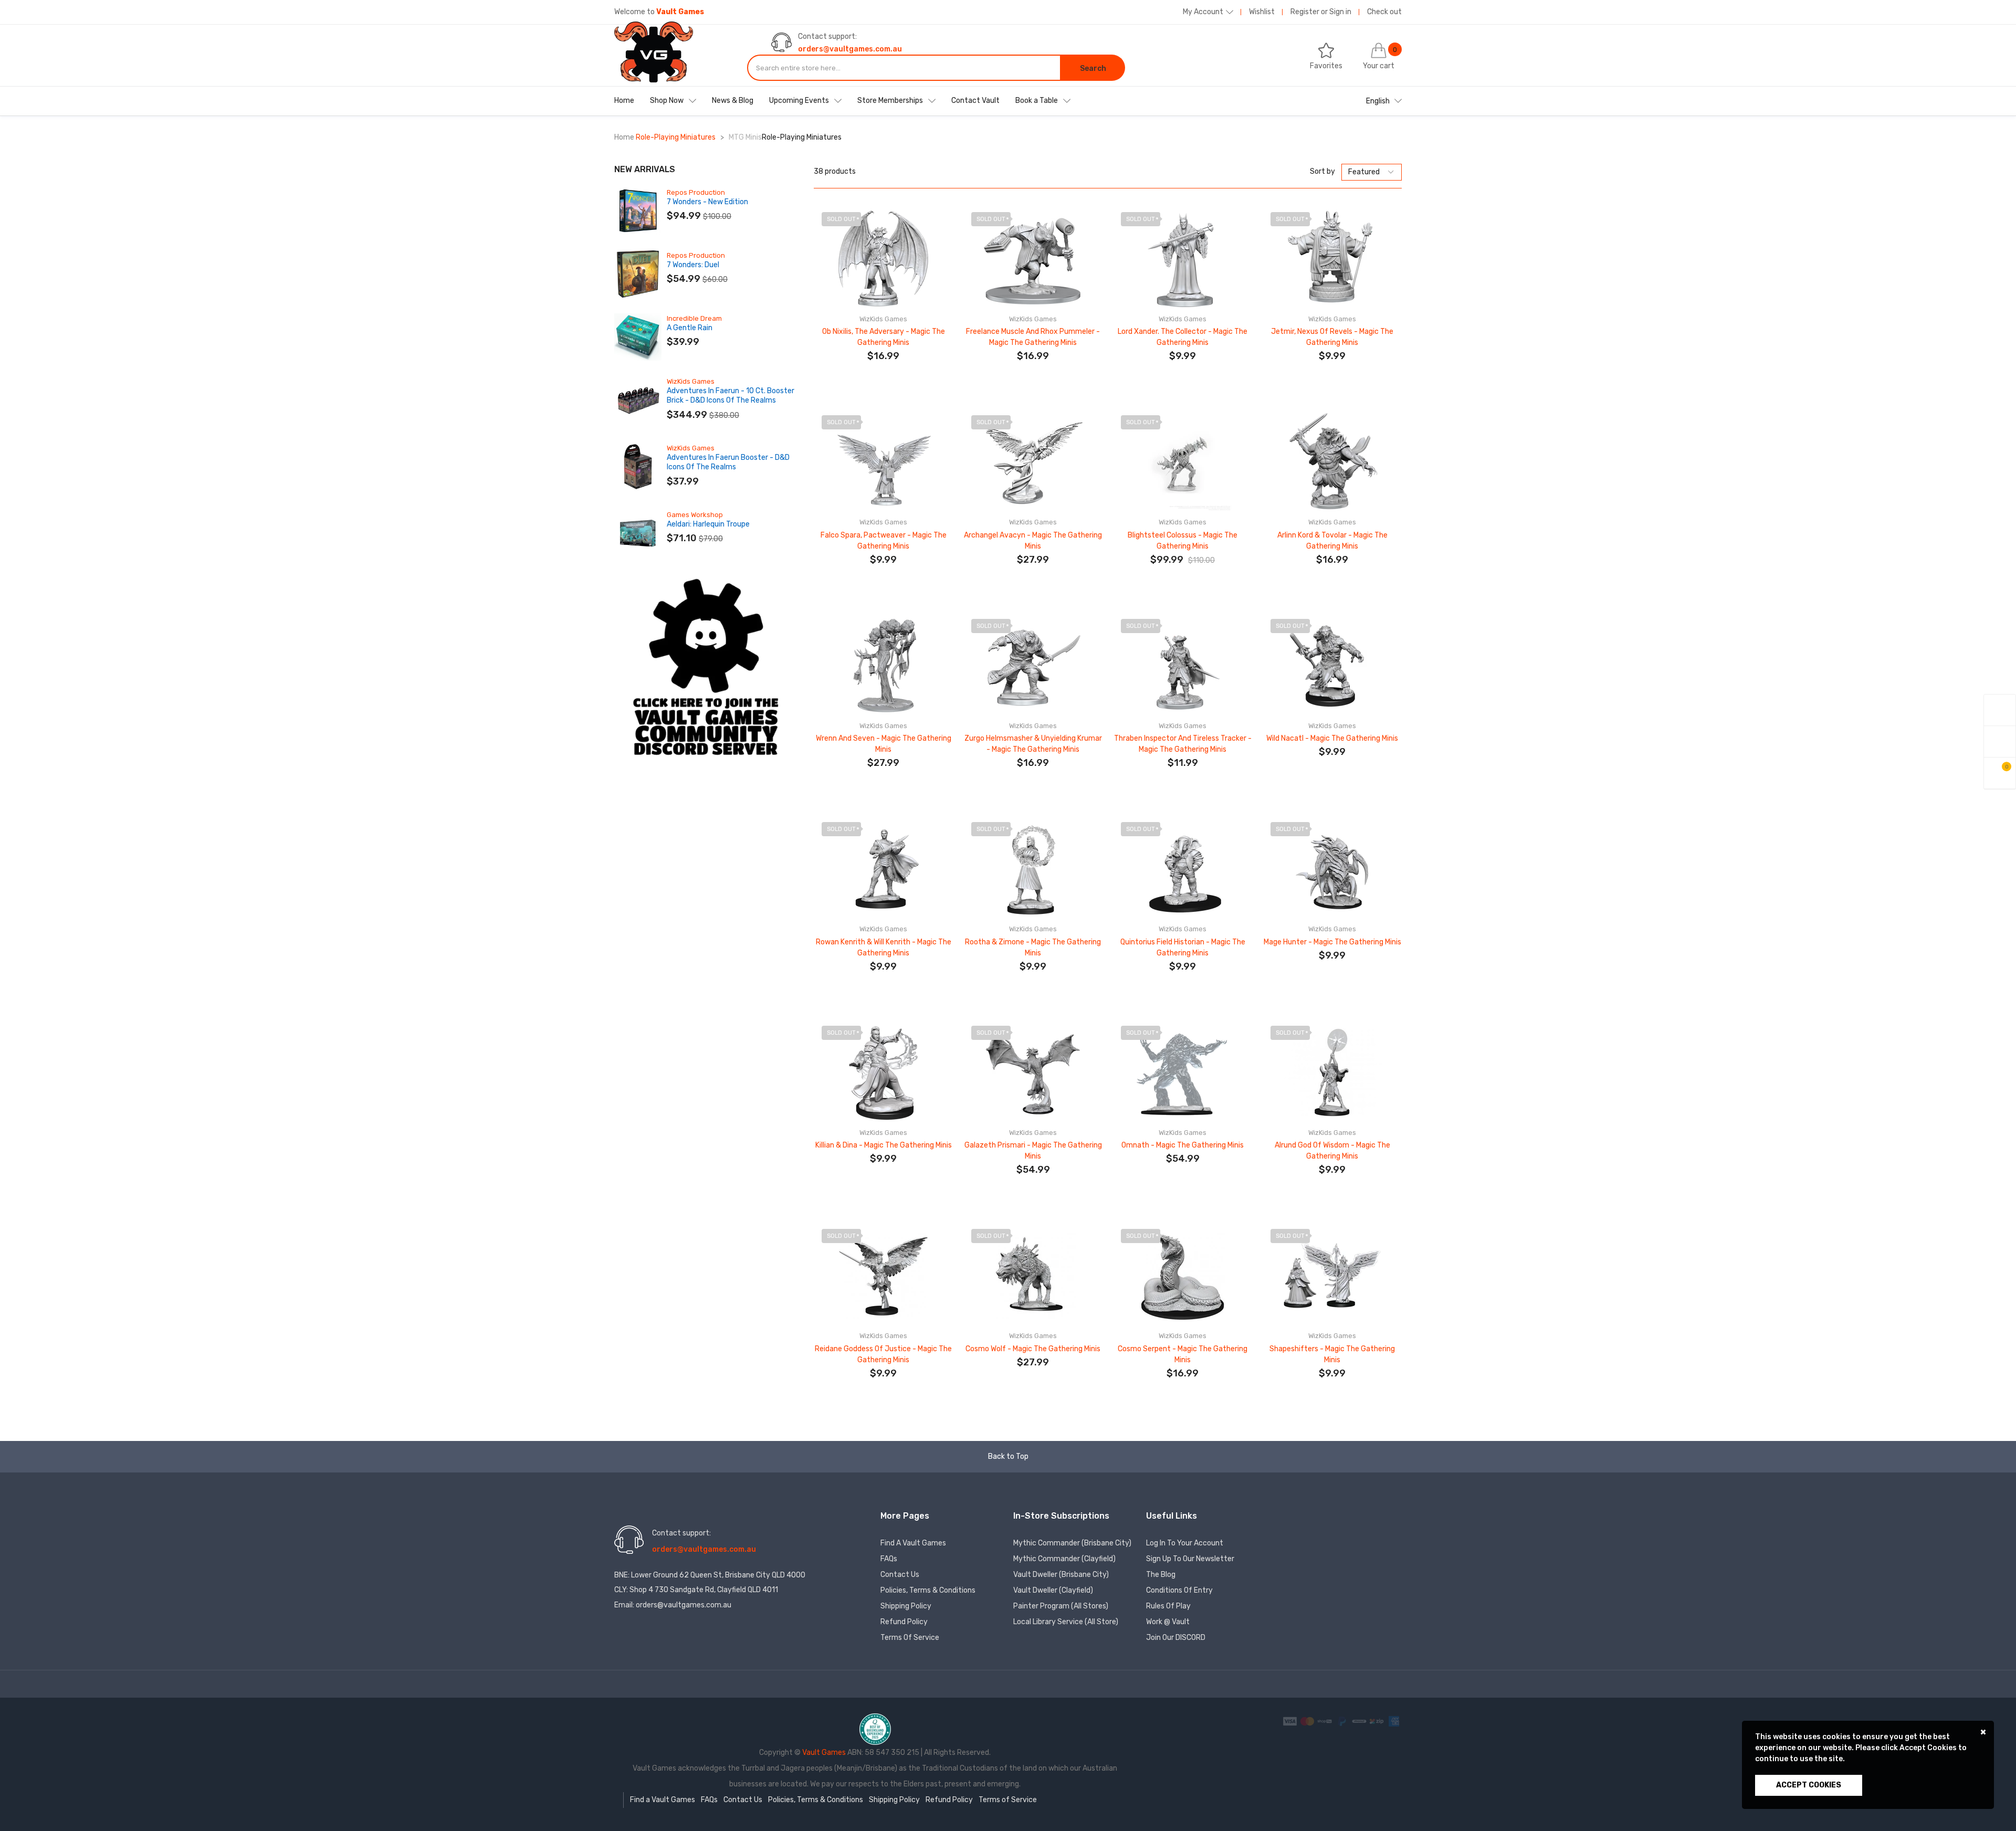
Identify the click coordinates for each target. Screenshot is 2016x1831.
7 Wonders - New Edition (707, 202)
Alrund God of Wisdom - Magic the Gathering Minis (1332, 1151)
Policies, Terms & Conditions (928, 1590)
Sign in (1340, 12)
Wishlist (1262, 12)
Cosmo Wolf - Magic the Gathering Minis (1033, 1349)
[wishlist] (2000, 741)
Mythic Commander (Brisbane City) (1072, 1543)
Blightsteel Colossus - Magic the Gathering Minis (1183, 541)
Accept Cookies (1809, 1785)
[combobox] (904, 68)
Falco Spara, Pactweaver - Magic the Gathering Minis (884, 541)
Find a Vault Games (913, 1543)
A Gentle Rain (690, 328)
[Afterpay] (1360, 1721)
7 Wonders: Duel (693, 265)
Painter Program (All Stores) (1061, 1606)
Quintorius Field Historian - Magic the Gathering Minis (1183, 948)
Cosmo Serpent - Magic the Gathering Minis (1183, 1354)
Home (624, 101)
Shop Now (667, 101)
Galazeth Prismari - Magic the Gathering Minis (1033, 1151)
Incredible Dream (694, 318)
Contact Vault (975, 101)
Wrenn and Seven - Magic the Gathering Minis (884, 744)
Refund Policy (904, 1622)
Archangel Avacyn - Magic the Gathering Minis (1033, 541)
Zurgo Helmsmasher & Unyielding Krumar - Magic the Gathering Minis (1033, 744)
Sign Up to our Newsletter (1190, 1559)
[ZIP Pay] (1377, 1721)
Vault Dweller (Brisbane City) (1061, 1575)
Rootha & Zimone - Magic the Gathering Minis (1033, 948)
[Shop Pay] (1325, 1721)
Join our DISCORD (1176, 1638)
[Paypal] (1343, 1721)
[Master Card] (1308, 1721)
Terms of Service (910, 1638)
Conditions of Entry (1179, 1590)
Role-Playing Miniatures (676, 137)
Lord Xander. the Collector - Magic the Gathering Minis (1183, 337)
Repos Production (696, 192)
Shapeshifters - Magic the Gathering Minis (1332, 1354)
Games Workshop (695, 515)
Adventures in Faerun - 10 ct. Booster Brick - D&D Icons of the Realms (731, 396)
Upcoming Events (799, 101)
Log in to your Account (1185, 1543)
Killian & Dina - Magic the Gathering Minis (884, 1145)
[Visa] (1291, 1721)
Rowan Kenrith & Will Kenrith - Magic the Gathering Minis (884, 948)
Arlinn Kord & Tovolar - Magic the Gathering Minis (1332, 541)
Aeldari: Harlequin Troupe (708, 524)
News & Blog (733, 101)
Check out (1384, 12)
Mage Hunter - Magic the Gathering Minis (1332, 942)
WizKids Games (691, 381)
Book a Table (1037, 101)
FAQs (889, 1559)
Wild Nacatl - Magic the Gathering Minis (1332, 738)
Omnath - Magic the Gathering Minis (1183, 1145)
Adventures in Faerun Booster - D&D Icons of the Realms (728, 462)
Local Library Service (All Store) (1066, 1622)
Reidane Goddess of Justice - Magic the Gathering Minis (883, 1354)
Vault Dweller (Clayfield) (1053, 1590)
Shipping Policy (906, 1606)
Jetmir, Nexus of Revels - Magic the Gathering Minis (1332, 337)
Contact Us (900, 1575)
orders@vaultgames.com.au (850, 49)
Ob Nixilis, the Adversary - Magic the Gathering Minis (884, 337)
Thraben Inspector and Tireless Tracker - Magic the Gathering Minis (1183, 744)
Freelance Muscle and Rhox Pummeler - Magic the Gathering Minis (1033, 337)
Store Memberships (890, 101)
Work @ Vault (1168, 1622)
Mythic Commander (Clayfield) (1064, 1559)
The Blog (1161, 1575)
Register (1305, 12)
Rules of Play (1168, 1606)
